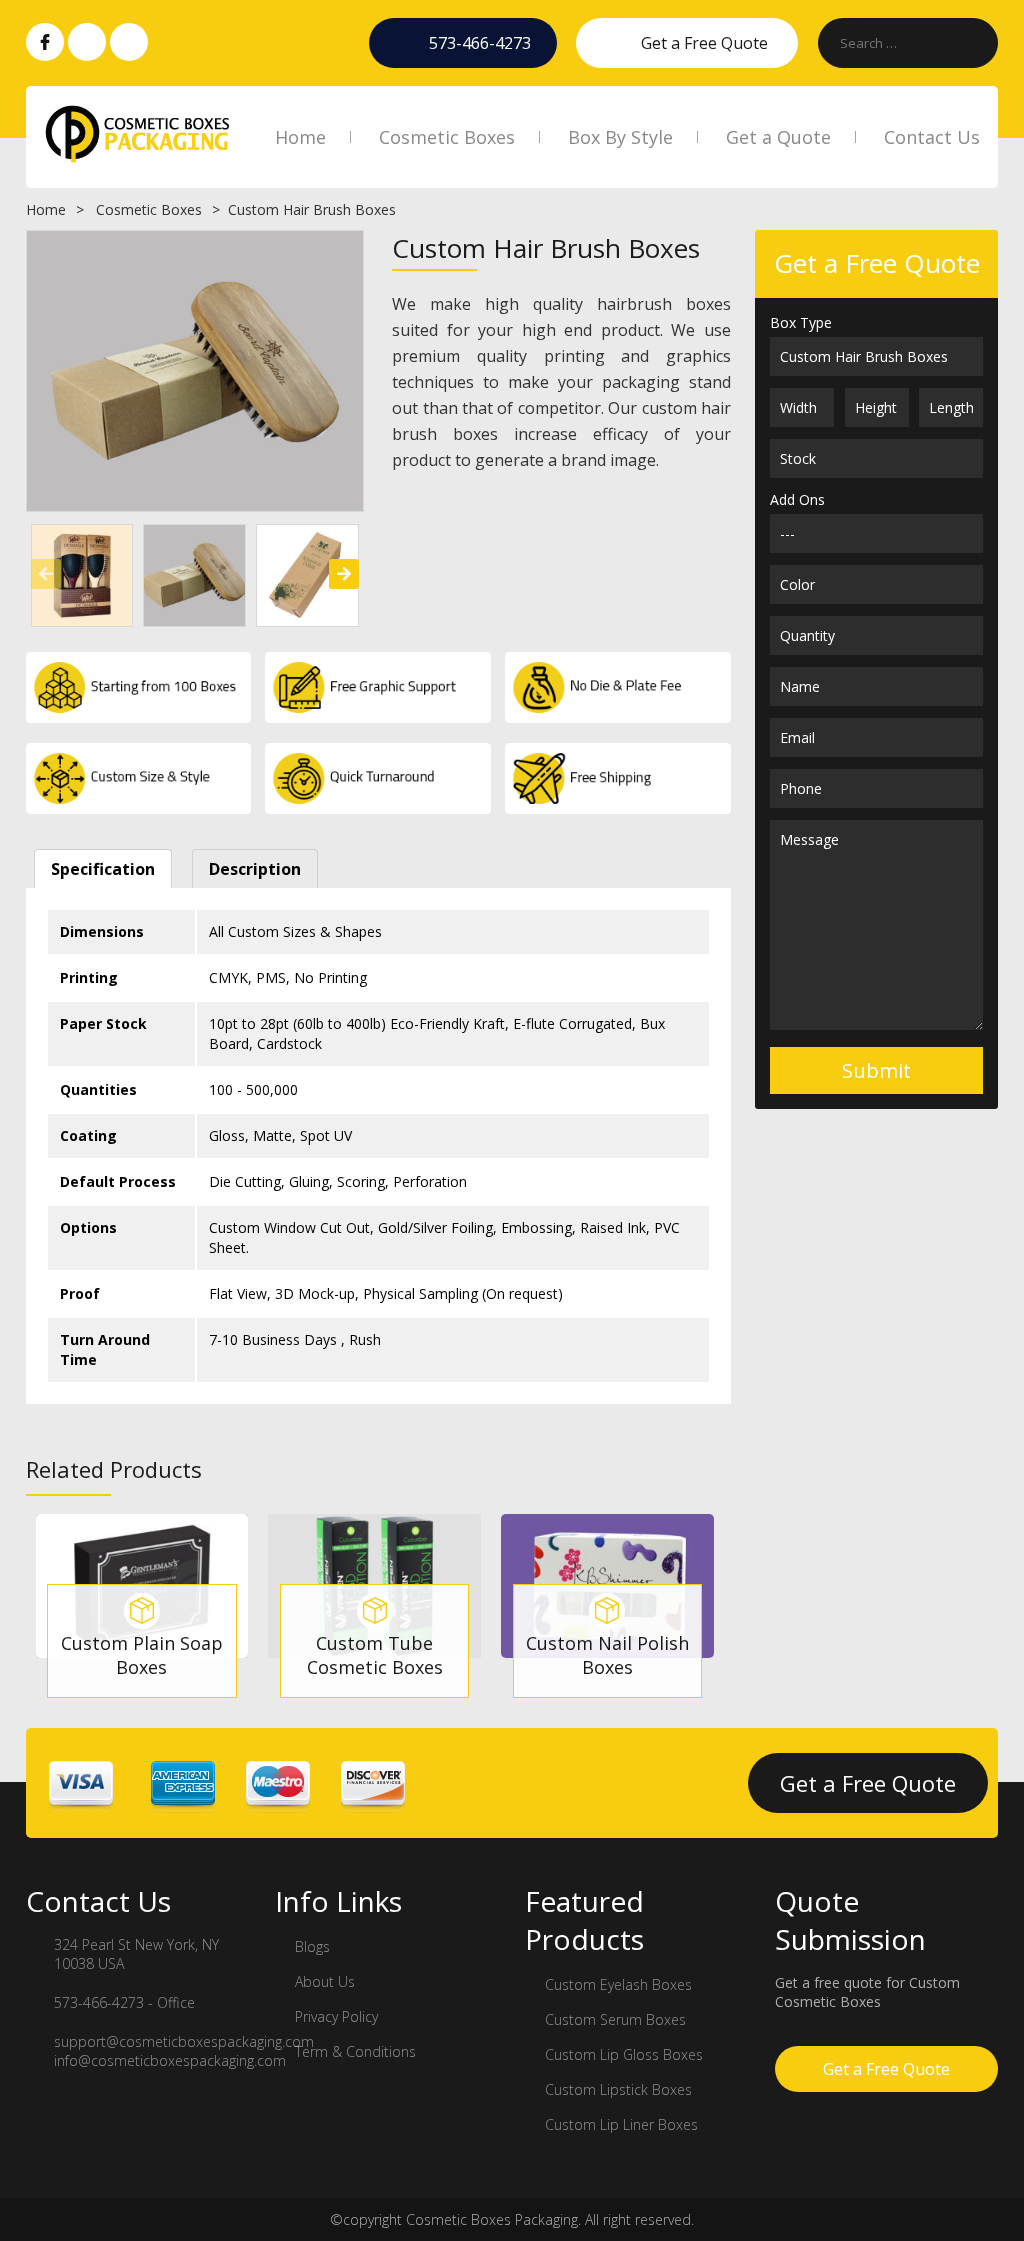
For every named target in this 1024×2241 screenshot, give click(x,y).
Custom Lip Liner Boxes (621, 2124)
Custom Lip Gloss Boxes (624, 2054)
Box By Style (620, 137)
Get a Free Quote (704, 43)
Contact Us (932, 137)
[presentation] (46, 574)
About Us (325, 1981)
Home (300, 137)
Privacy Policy (336, 2016)
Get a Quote (778, 137)
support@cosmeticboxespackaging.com (184, 2041)
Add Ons (797, 499)
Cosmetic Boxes (447, 137)
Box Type (801, 322)
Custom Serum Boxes (615, 2019)
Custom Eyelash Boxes (618, 1984)
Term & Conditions (355, 2051)
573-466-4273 (480, 43)
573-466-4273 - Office (124, 2002)
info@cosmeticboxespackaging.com (170, 2060)
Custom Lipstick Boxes (618, 2089)
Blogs (312, 1946)
